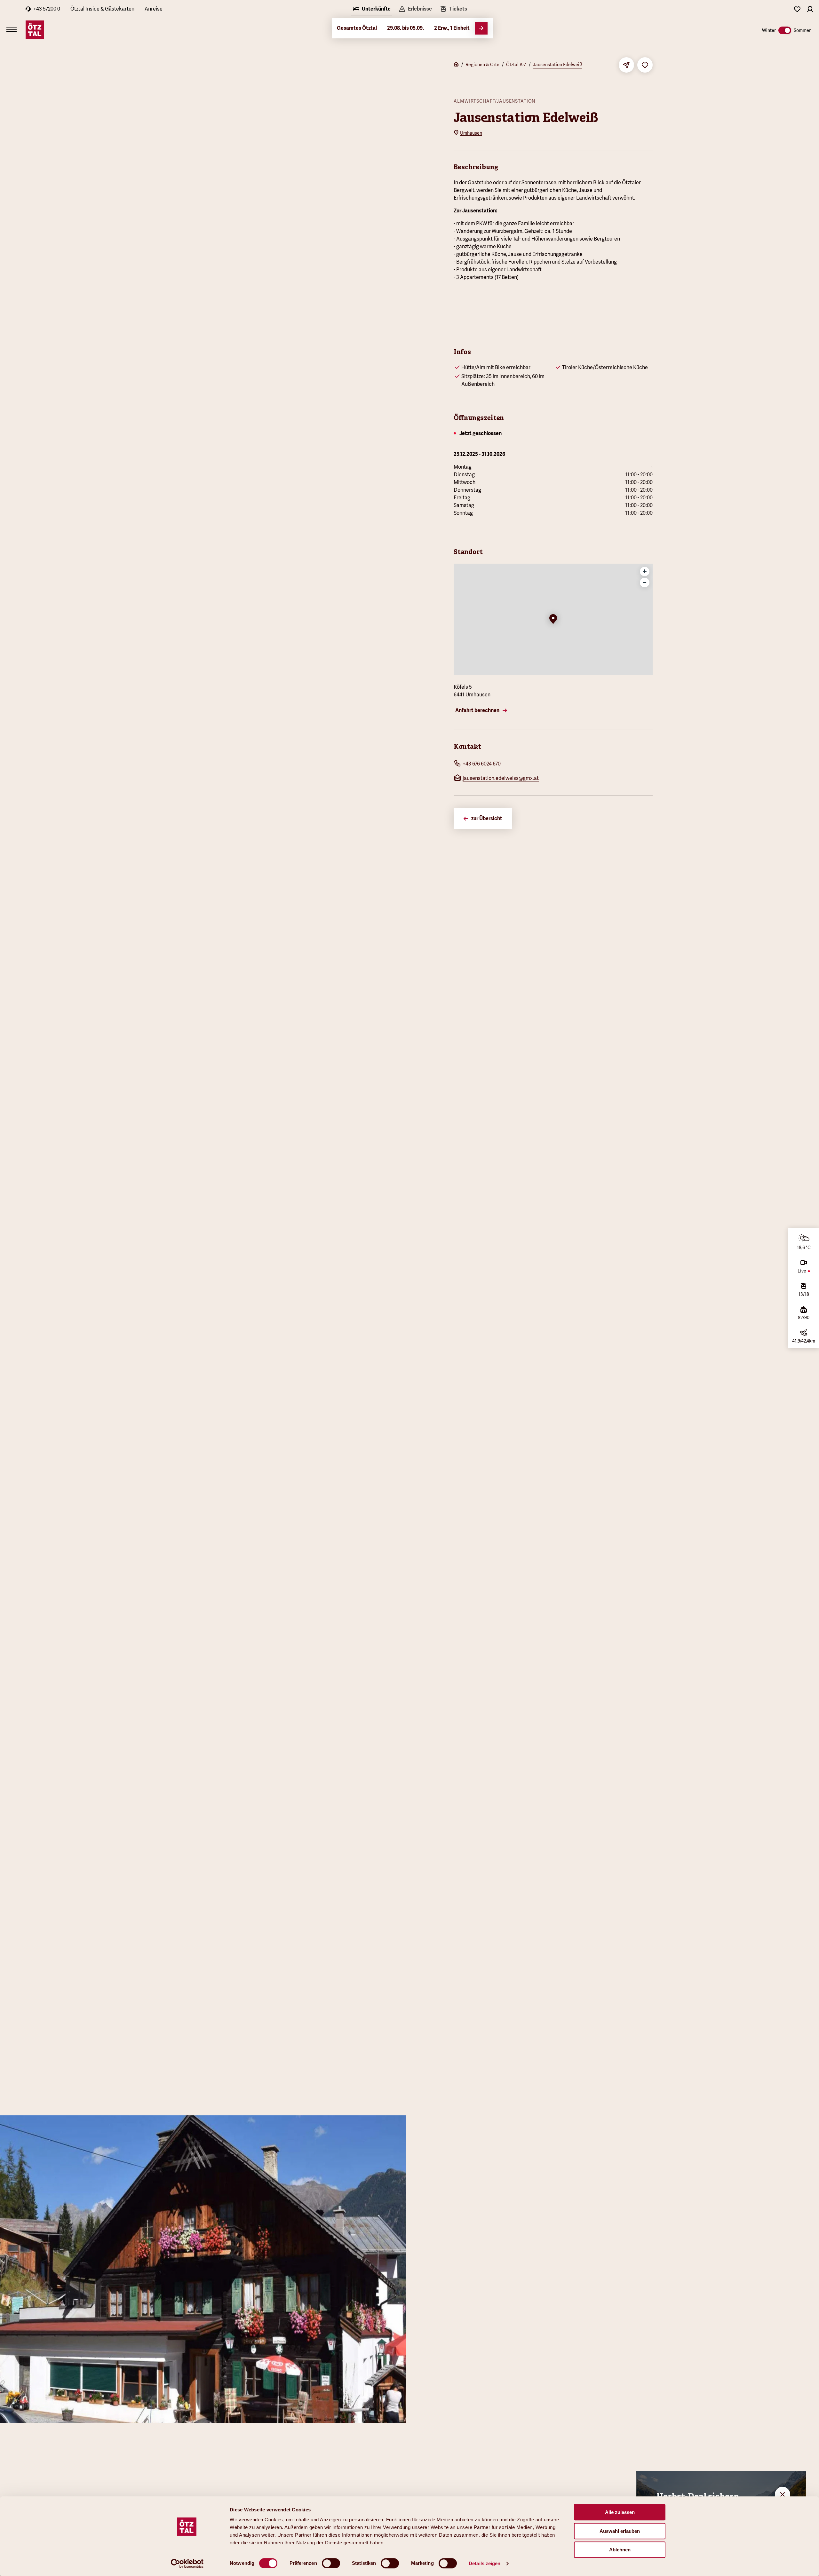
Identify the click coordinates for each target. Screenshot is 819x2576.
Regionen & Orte (482, 65)
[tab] (371, 10)
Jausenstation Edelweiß (558, 65)
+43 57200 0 (47, 9)
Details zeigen (485, 2563)
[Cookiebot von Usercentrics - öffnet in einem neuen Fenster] (187, 2564)
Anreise (154, 9)
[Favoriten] (797, 9)
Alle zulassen (620, 2512)
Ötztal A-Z (516, 65)
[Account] (810, 9)
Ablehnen (620, 2550)
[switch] (331, 2563)
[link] (453, 10)
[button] (553, 620)
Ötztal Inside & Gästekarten (102, 9)
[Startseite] (456, 65)
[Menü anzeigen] (12, 30)
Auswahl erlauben (620, 2531)
